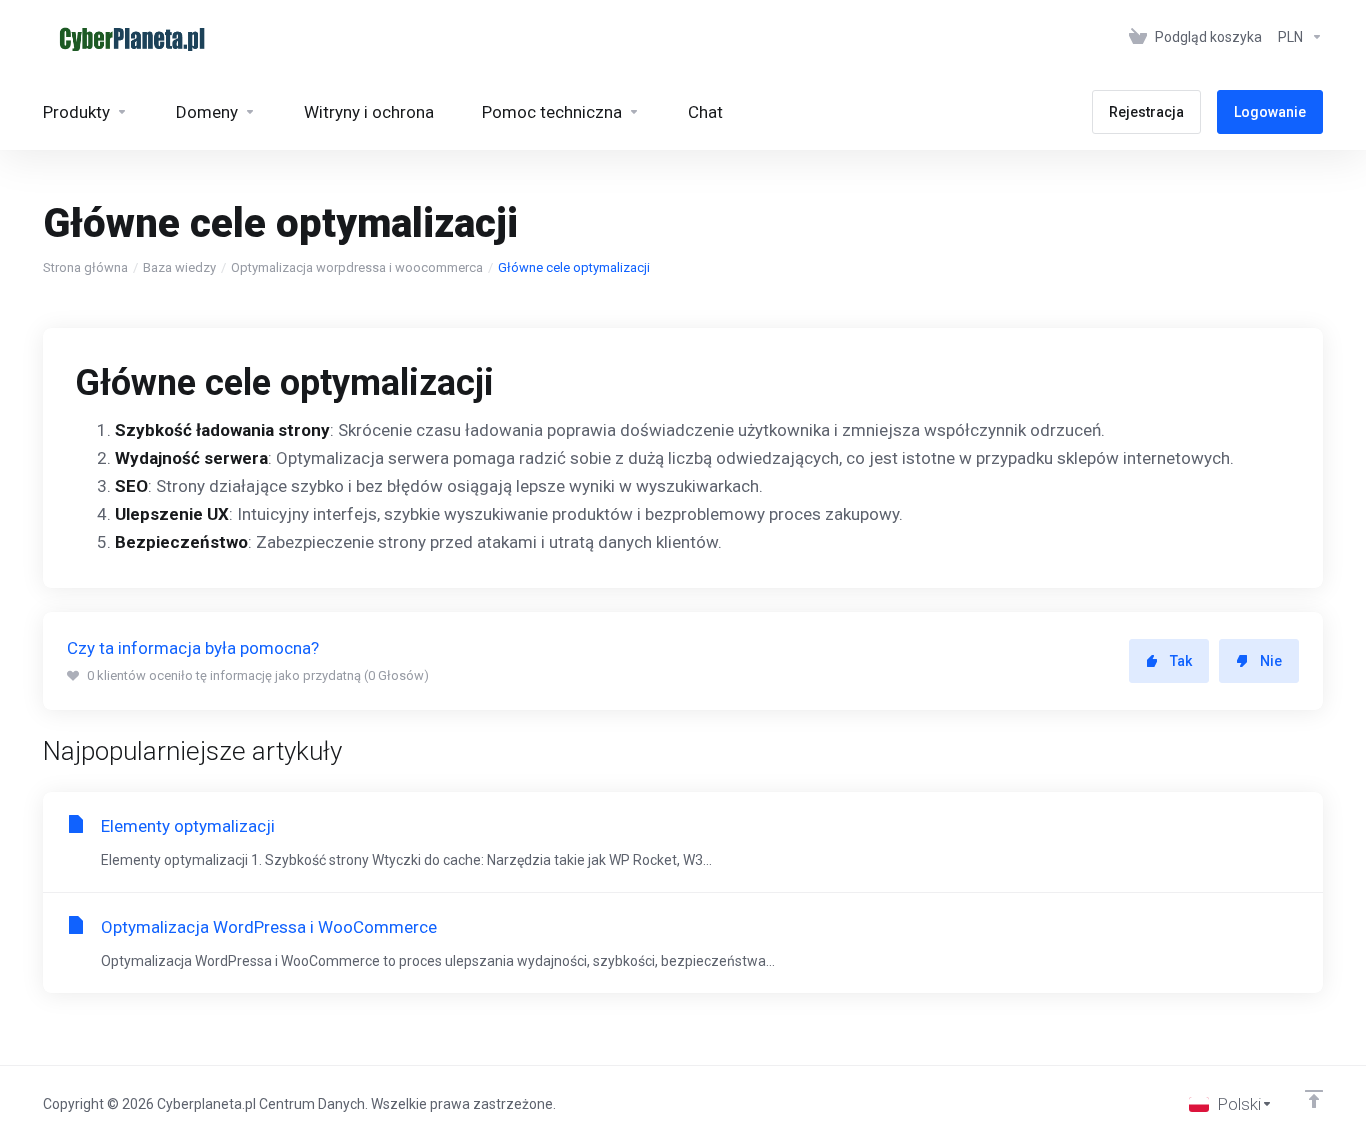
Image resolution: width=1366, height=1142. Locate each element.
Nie (1271, 661)
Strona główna (85, 267)
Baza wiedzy (179, 267)
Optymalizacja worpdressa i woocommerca (357, 267)
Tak (1181, 661)
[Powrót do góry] (1314, 1099)
